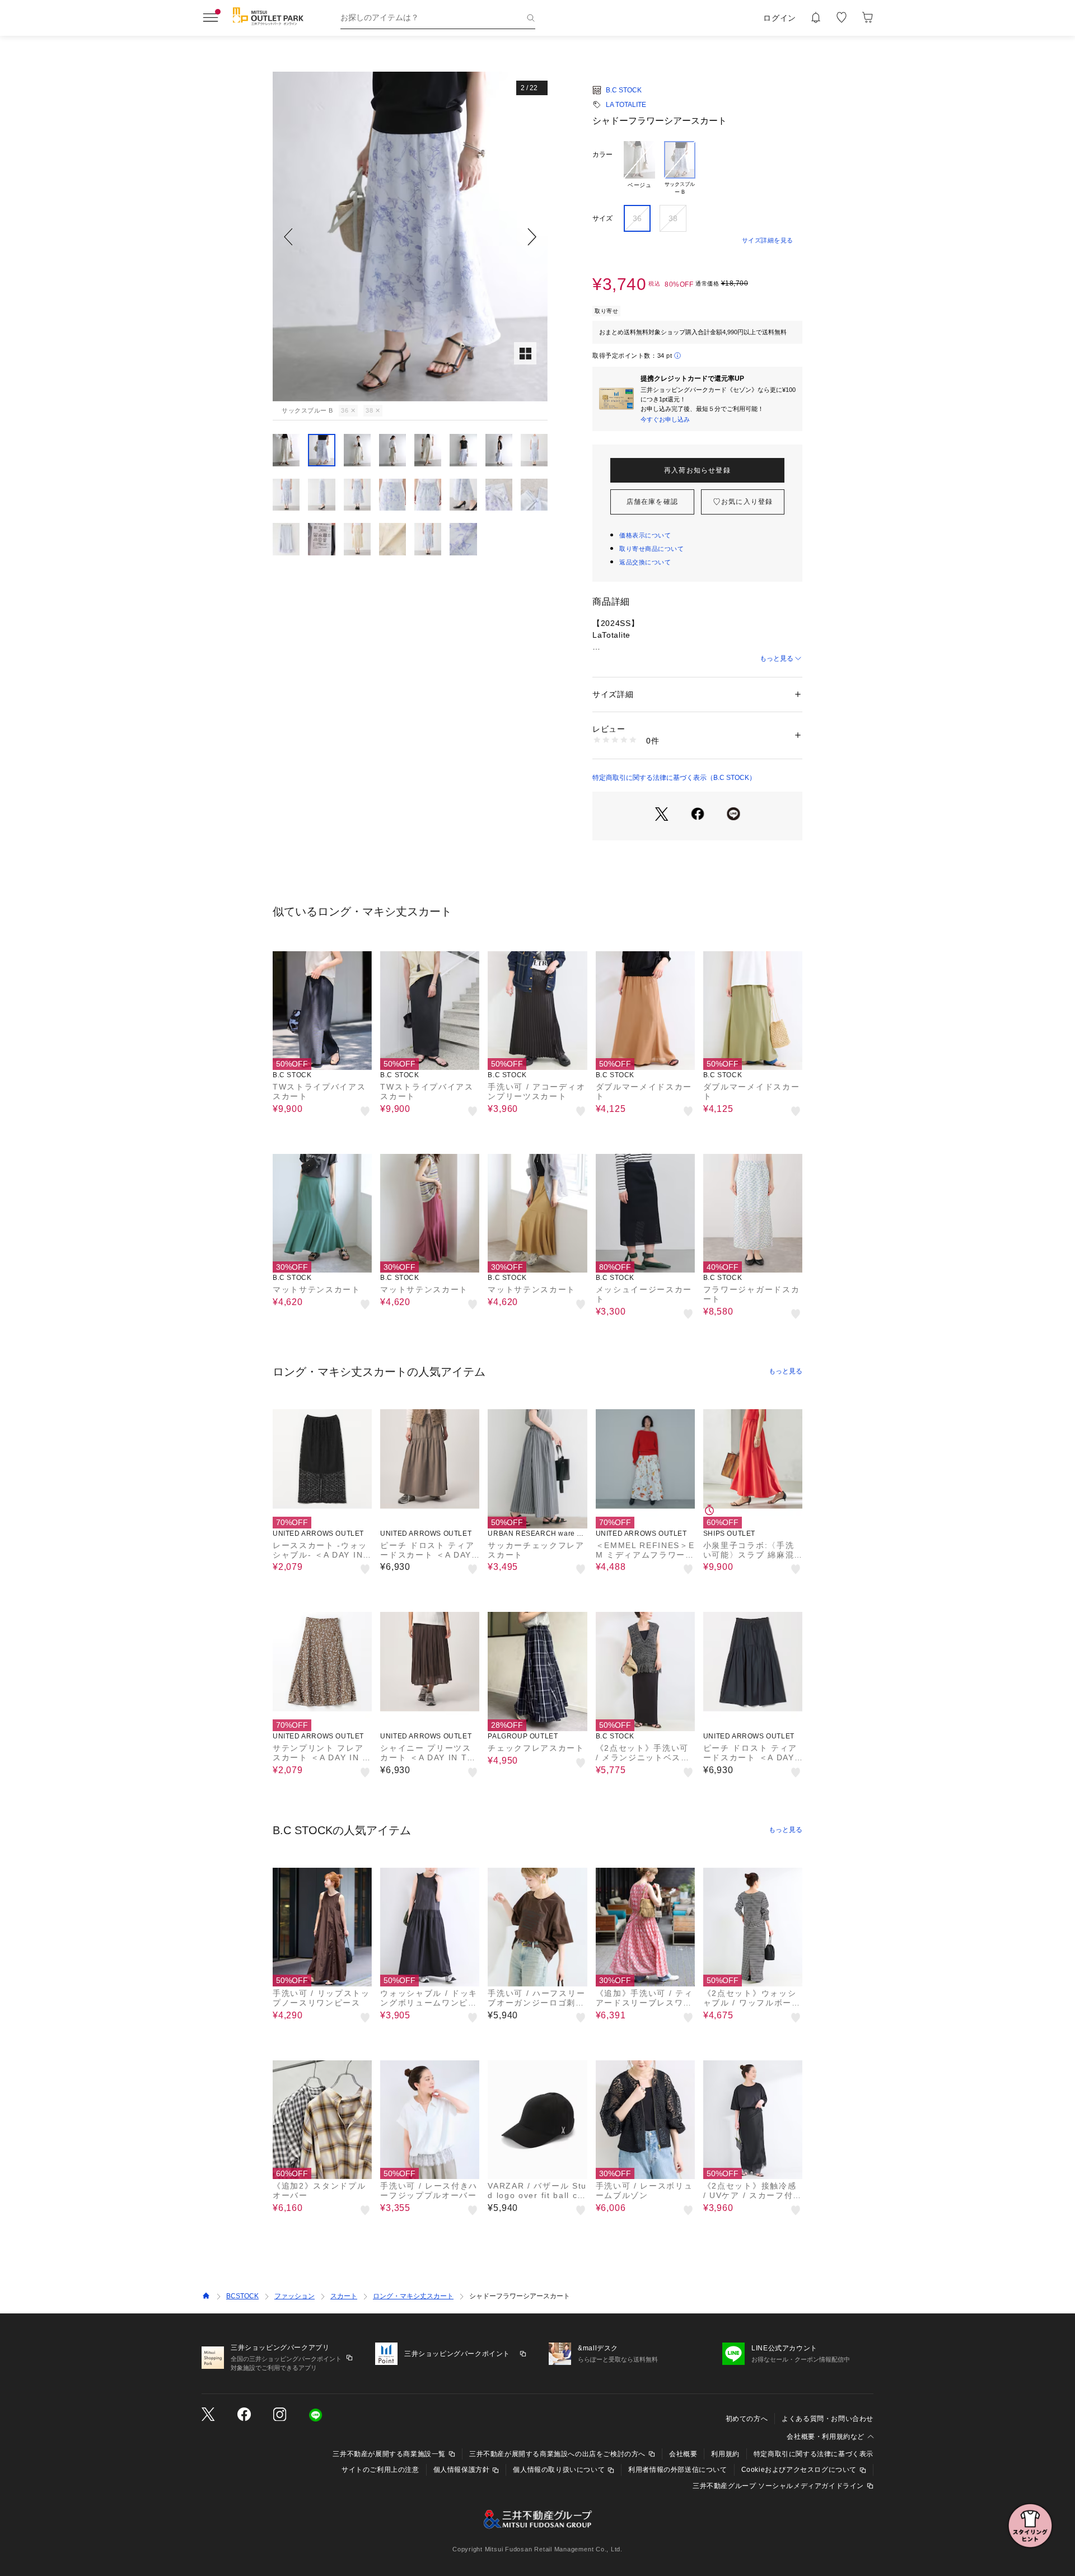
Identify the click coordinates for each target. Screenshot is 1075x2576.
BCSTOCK (242, 2296)
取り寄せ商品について (652, 549)
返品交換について (645, 562)
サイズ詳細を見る (768, 240)
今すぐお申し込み (665, 419)
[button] (410, 237)
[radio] (639, 169)
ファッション (295, 2296)
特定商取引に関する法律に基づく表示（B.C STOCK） (674, 778)
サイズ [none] (602, 218)
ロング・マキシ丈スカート (413, 2296)
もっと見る (777, 658)
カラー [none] (602, 155)
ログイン (780, 18)
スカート (344, 2296)
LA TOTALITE (626, 105)
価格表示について (645, 535)
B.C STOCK (624, 90)
